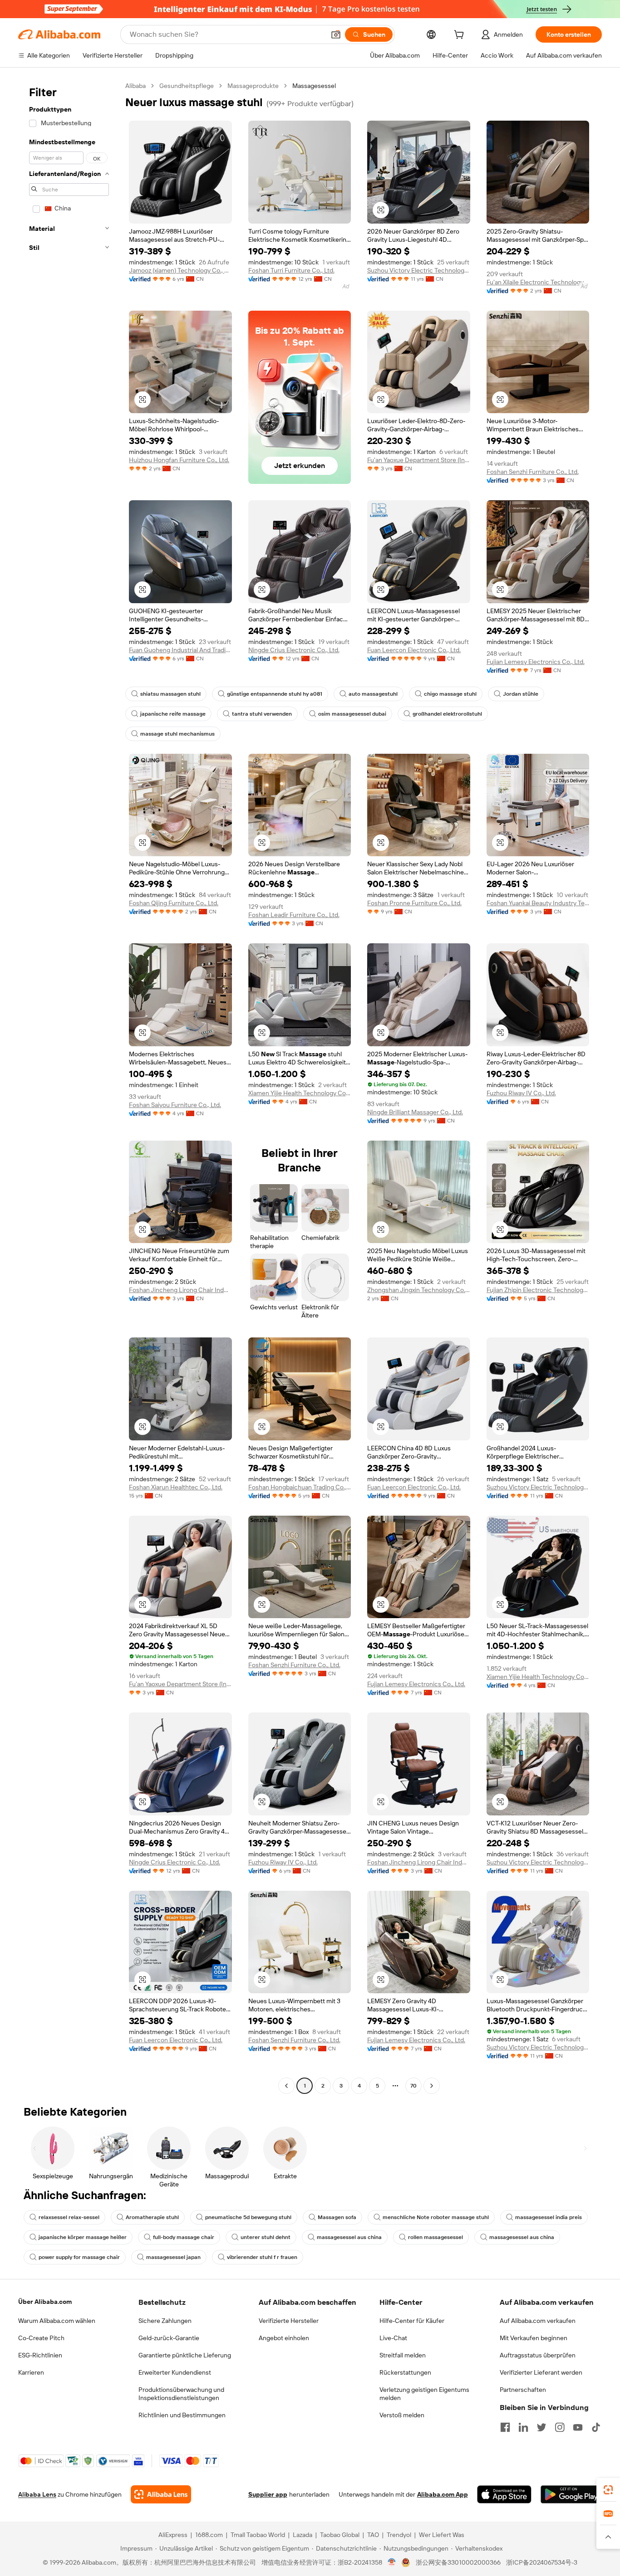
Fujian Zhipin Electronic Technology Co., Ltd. (538, 1290)
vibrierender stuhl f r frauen (262, 2257)
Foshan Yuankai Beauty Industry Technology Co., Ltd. (538, 903)
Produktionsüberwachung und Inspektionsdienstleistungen (181, 2394)
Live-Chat (393, 2338)
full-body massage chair (184, 2237)
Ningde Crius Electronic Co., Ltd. (294, 650)
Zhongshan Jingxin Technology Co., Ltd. (419, 1290)
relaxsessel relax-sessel (69, 2217)
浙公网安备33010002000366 (458, 2562)
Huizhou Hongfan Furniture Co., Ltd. (179, 460)
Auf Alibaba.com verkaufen (538, 2321)
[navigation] (69, 1087)
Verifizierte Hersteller (289, 2321)
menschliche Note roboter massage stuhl (436, 2217)
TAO (373, 2535)
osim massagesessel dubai (352, 714)
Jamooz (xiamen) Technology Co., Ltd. (180, 270)
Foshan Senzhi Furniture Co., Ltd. (533, 472)
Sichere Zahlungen (165, 2321)
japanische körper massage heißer (83, 2237)
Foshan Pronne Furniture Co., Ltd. (414, 903)
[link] (608, 2490)
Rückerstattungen (405, 2372)
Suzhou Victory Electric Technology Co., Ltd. (419, 270)
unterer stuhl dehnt (266, 2237)
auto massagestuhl (373, 694)
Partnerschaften (523, 2390)
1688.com (209, 2535)
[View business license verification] (392, 2562)
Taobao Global (340, 2535)
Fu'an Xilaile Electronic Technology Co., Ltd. (538, 282)
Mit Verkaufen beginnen (534, 2338)
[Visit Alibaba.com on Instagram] (560, 2427)
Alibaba (135, 86)
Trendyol (399, 2535)
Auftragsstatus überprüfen (538, 2355)
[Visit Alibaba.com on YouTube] (578, 2427)
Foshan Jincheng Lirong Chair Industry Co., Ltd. (180, 1290)
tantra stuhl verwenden (262, 714)
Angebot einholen (284, 2338)
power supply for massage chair (79, 2257)
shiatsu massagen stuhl (170, 694)
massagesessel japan (173, 2257)
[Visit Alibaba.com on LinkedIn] (523, 2427)
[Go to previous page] (286, 2086)
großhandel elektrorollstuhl (447, 714)
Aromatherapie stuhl (152, 2217)
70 (413, 2086)
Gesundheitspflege (187, 86)
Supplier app (268, 2494)
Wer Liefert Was (442, 2535)
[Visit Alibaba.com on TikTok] (596, 2427)
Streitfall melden (403, 2355)
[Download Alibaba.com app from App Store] (504, 2494)
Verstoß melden (402, 2415)
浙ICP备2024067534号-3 (542, 2562)
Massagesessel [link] (314, 86)
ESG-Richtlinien (40, 2355)
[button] (336, 34)
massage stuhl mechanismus (177, 734)
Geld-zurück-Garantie (169, 2338)
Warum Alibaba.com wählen (57, 2321)
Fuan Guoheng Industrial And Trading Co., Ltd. (180, 650)
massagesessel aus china (349, 2237)
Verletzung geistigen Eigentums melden (424, 2394)
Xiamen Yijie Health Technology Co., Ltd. (300, 1093)
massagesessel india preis (549, 2217)
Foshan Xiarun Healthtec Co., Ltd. (176, 1487)
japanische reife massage (173, 714)
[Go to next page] (432, 2086)
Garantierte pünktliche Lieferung (185, 2355)
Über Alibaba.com (45, 2302)
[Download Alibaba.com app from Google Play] (571, 2494)
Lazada (303, 2535)
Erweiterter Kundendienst (175, 2372)
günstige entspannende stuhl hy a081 (275, 694)
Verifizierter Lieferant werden (541, 2372)
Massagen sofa (337, 2217)
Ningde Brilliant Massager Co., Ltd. (415, 1112)
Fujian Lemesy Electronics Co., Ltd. (536, 662)
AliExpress (173, 2535)
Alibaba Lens (37, 2494)
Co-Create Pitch (41, 2338)
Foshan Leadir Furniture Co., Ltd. (294, 915)
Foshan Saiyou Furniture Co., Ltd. (175, 1105)
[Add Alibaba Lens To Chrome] (161, 2494)
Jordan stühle (521, 694)
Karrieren (31, 2372)
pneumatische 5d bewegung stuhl (248, 2217)
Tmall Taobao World (258, 2535)
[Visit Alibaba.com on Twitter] (541, 2427)
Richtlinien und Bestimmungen (182, 2415)
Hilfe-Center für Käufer (412, 2321)
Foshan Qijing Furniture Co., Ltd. (174, 903)
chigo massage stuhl (450, 694)
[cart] (461, 36)
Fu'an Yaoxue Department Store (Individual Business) (419, 460)
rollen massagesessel (435, 2237)
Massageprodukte (253, 86)
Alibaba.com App (443, 2494)
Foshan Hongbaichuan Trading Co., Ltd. (300, 1487)
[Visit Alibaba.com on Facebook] (505, 2427)
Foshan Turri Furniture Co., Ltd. (291, 270)
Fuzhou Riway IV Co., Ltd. (521, 1093)
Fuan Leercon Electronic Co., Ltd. (414, 650)
